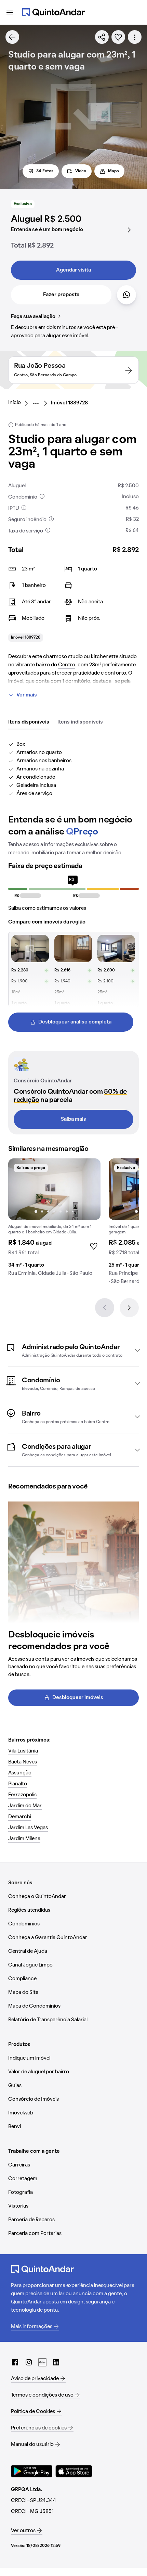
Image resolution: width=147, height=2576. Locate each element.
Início (15, 403)
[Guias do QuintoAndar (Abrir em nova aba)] (42, 2362)
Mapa (113, 171)
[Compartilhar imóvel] (102, 37)
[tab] (29, 722)
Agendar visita (73, 270)
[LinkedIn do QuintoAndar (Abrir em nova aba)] (56, 2362)
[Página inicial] (53, 12)
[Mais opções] (135, 37)
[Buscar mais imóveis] (12, 37)
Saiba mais (73, 1119)
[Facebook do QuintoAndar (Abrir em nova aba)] (15, 2362)
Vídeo (81, 171)
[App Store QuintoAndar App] (74, 2471)
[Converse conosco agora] (126, 295)
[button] (73, 1350)
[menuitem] (20, 403)
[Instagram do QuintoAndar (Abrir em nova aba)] (29, 2362)
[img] (54, 1189)
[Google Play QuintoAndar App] (32, 2471)
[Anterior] (105, 1308)
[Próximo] (129, 1308)
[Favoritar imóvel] (118, 37)
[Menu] (10, 12)
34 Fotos (45, 171)
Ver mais (27, 695)
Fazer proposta (61, 295)
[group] (54, 1220)
